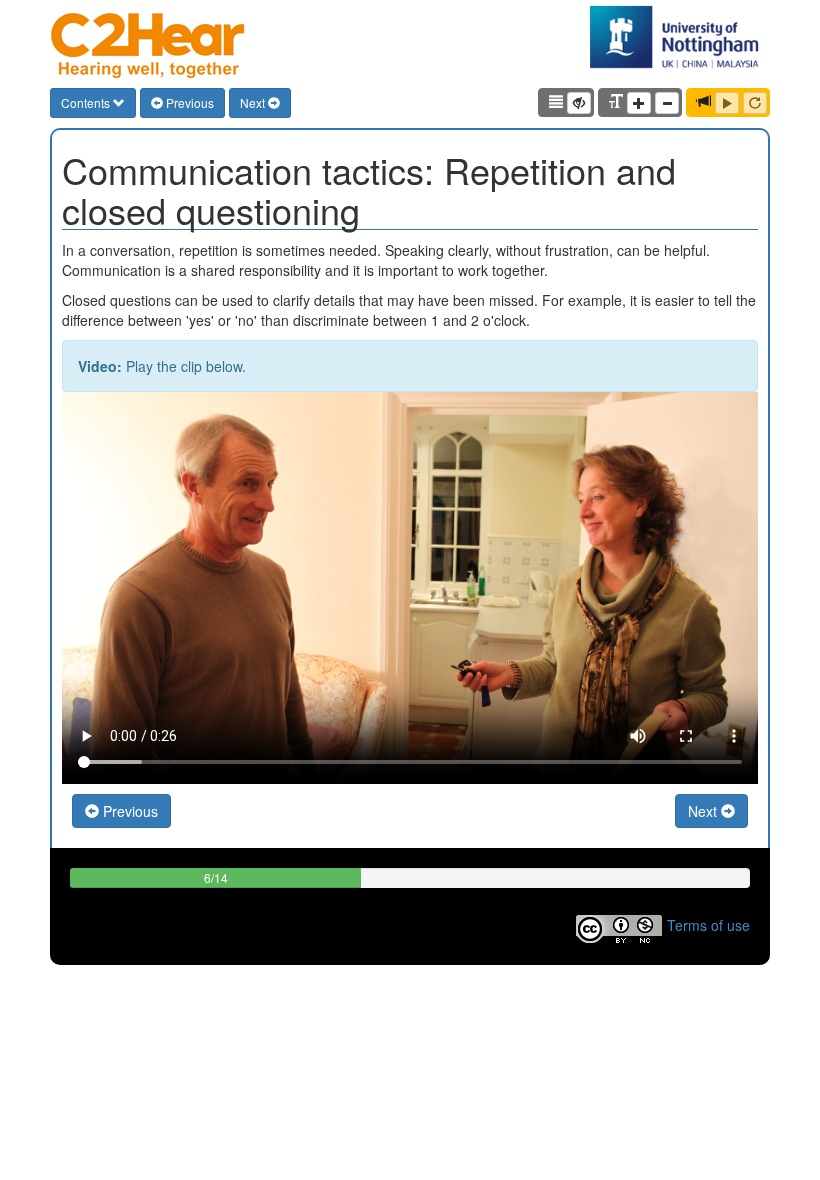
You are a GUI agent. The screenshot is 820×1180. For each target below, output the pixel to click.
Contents (87, 102)
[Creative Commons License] (619, 924)
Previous (188, 102)
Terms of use (708, 924)
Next (254, 102)
